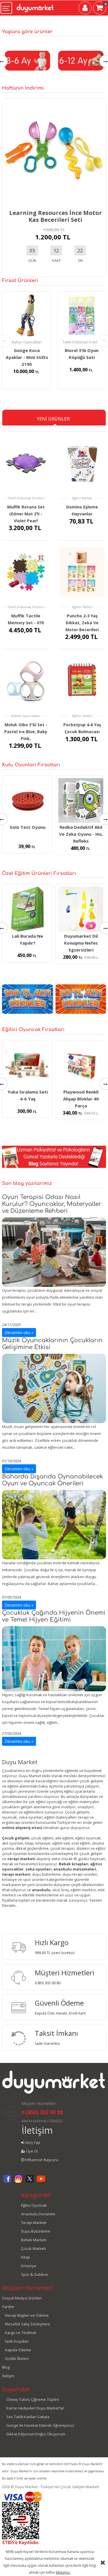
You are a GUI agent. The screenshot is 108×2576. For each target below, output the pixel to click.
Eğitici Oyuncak (34, 2205)
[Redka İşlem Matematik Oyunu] (81, 801)
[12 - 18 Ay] (81, 60)
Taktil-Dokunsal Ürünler (27, 342)
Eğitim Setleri (82, 607)
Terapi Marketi (34, 2223)
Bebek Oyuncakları (26, 716)
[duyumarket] (35, 6)
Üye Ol (32, 2151)
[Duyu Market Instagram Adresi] (18, 2182)
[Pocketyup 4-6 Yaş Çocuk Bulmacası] (82, 681)
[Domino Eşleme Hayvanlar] (82, 463)
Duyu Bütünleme (36, 2231)
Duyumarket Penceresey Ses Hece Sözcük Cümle (81, 950)
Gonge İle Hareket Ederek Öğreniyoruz (40, 2425)
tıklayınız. (63, 2572)
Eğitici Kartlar (82, 498)
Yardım (8, 2307)
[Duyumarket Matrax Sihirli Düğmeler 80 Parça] (81, 1065)
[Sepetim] (100, 9)
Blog (6, 2367)
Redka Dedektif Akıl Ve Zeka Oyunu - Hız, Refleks (28, 834)
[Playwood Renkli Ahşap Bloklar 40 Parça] (27, 1065)
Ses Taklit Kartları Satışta (28, 2417)
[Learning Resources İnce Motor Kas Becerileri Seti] (54, 150)
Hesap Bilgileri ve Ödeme (27, 2315)
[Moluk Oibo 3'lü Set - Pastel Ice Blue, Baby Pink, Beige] (26, 681)
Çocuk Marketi (33, 2248)
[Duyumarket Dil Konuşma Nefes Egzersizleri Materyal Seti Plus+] (27, 909)
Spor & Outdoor (35, 2274)
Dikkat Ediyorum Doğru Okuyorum (36, 2434)
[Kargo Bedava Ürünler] (81, 999)
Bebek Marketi (34, 2240)
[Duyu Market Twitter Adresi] (30, 2182)
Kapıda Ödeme (18, 2350)
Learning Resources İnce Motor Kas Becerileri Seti (56, 216)
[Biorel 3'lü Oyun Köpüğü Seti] (27, 316)
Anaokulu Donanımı (38, 2214)
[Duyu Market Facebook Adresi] (7, 2182)
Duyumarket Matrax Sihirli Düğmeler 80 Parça (81, 1099)
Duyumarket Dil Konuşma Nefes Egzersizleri (28, 943)
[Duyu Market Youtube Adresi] (41, 2182)
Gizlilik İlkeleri (17, 2359)
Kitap (25, 2257)
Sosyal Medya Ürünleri (22, 2298)
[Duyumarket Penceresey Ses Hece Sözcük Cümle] (81, 913)
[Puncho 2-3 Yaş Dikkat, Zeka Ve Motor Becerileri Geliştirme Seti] (82, 572)
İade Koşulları (17, 2341)
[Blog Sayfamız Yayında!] (54, 1156)
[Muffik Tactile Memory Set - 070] (26, 572)
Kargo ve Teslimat (20, 2333)
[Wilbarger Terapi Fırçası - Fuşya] (82, 316)
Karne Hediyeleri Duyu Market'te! (35, 2408)
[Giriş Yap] (85, 9)
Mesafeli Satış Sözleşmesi (28, 2324)
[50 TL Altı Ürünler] (27, 999)
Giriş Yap (32, 2142)
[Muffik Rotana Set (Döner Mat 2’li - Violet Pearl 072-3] (26, 463)
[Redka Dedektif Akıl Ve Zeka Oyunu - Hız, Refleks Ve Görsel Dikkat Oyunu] (27, 801)
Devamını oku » (19, 1333)
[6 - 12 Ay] (27, 60)
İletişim (37, 2130)
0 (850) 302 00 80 (42, 2112)
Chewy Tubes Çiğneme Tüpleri (33, 2399)
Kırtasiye (29, 2266)
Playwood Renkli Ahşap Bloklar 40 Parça (28, 1099)
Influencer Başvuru (41, 2160)
